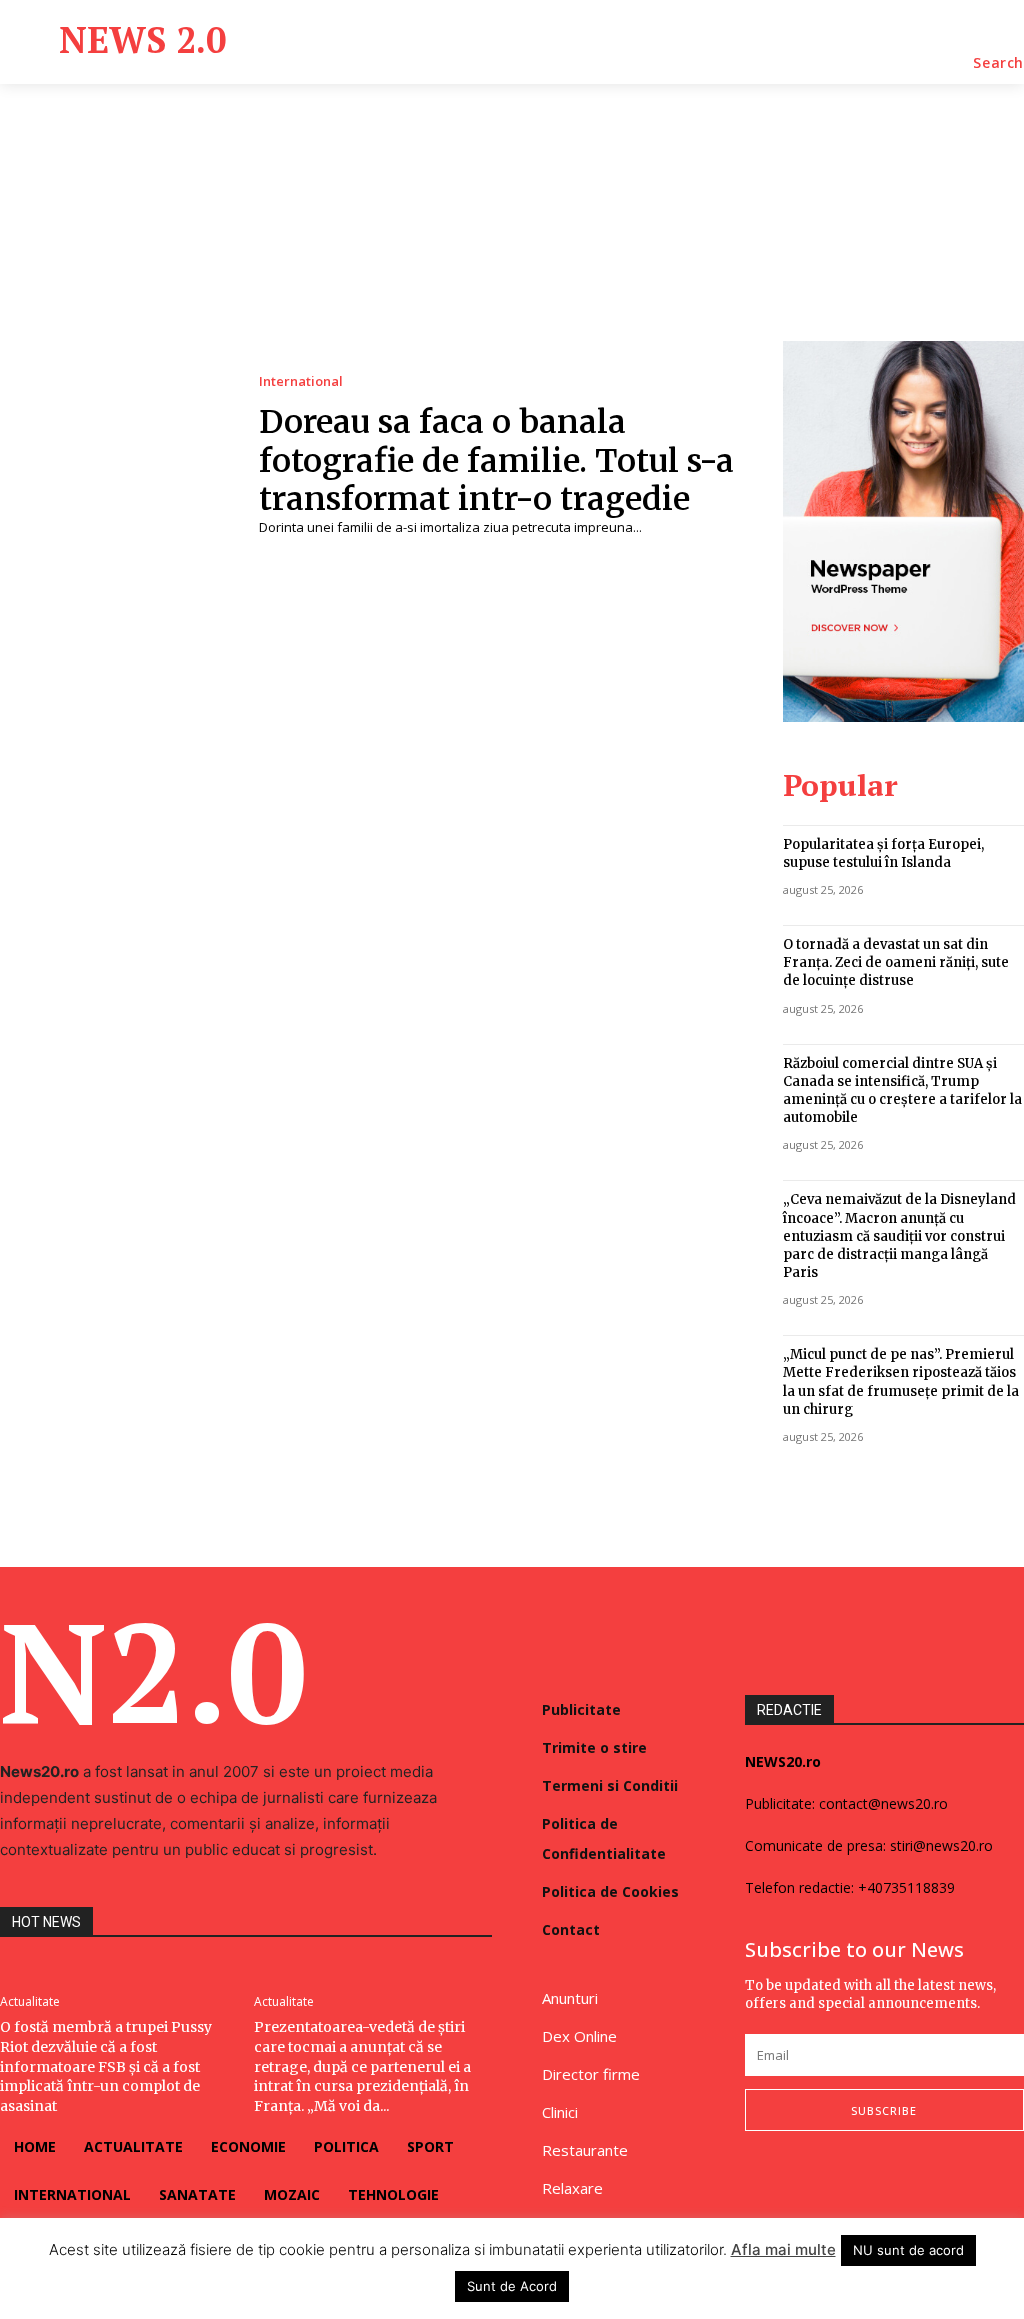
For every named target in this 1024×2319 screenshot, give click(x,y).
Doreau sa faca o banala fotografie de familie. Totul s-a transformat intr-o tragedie (496, 460)
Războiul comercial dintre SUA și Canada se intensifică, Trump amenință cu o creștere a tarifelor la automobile (902, 1091)
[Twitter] (843, 2184)
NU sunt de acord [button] (908, 2250)
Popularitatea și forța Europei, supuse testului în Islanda (883, 853)
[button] (998, 63)
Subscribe (884, 2110)
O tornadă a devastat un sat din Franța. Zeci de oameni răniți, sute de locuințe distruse (896, 962)
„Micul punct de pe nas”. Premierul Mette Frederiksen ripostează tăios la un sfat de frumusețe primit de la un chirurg (901, 1382)
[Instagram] (797, 2184)
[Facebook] (751, 2184)
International (301, 381)
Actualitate (30, 2002)
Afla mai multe (783, 2249)
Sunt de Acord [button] (512, 2286)
